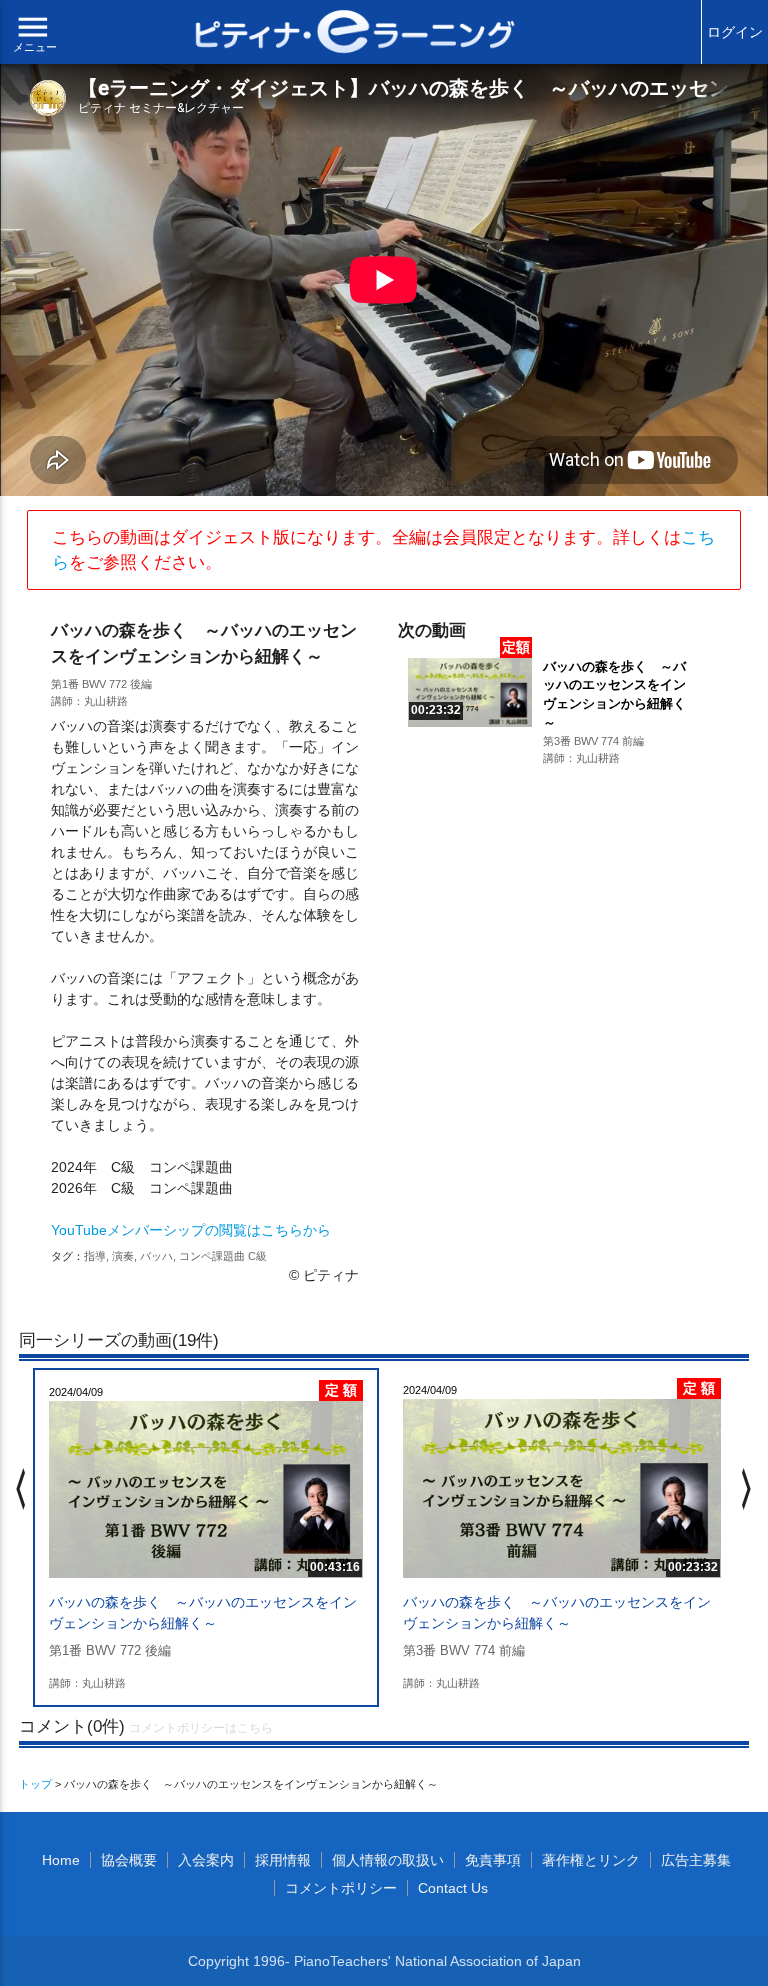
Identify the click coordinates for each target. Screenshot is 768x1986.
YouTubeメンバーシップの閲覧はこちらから (191, 1230)
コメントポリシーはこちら (201, 1728)
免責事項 (493, 1860)
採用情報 (283, 1860)
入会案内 (206, 1860)
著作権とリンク (591, 1860)
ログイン (735, 32)
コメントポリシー (341, 1888)
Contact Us (453, 1888)
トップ (35, 1784)
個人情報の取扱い (388, 1860)
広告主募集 (696, 1860)
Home (61, 1860)
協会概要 (129, 1860)
